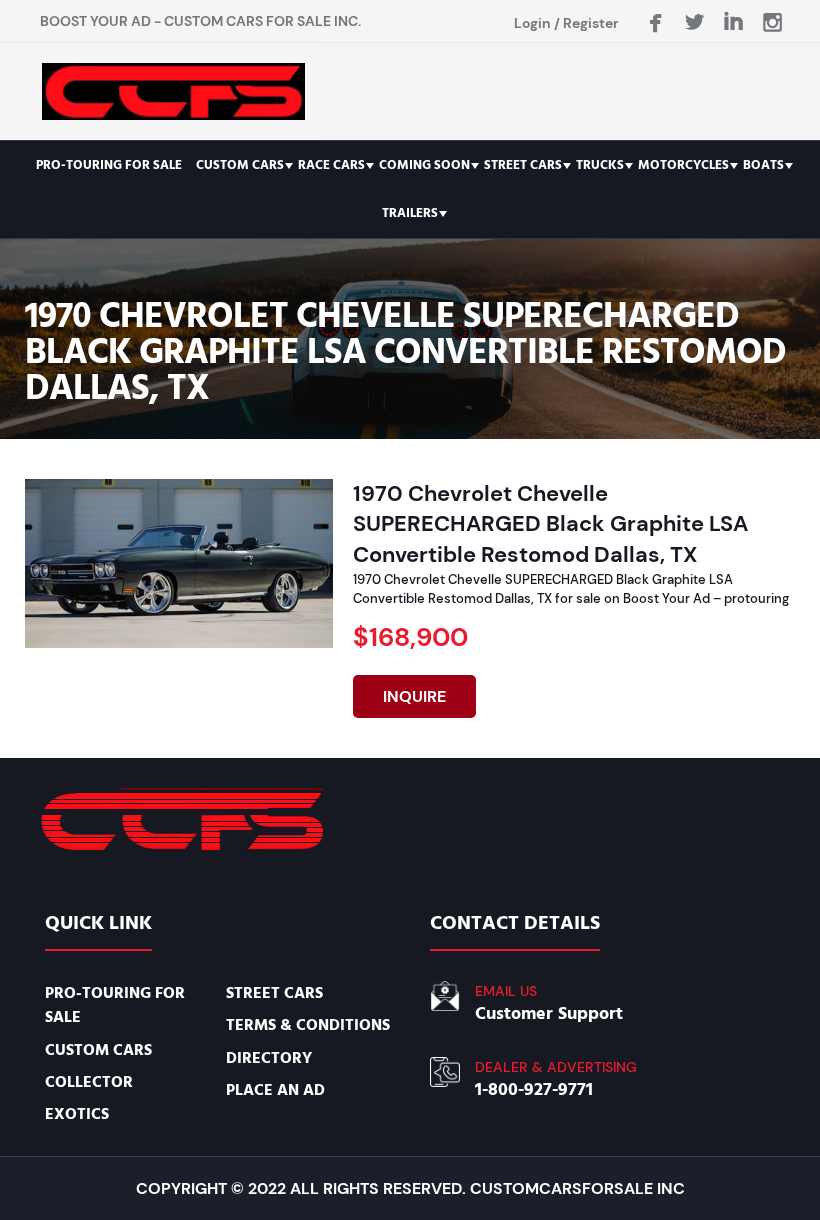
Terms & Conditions (308, 1025)
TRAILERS (410, 213)
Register (591, 23)
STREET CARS (523, 165)
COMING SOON (424, 165)
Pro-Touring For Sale (109, 165)
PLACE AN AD (275, 1090)
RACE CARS (331, 165)
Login (532, 23)
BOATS (763, 165)
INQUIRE (414, 696)
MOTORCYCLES (683, 165)
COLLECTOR (89, 1082)
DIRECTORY (269, 1058)
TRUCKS (600, 165)
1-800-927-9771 (534, 1089)
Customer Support (549, 1013)
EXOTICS (77, 1114)
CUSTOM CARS (240, 165)
